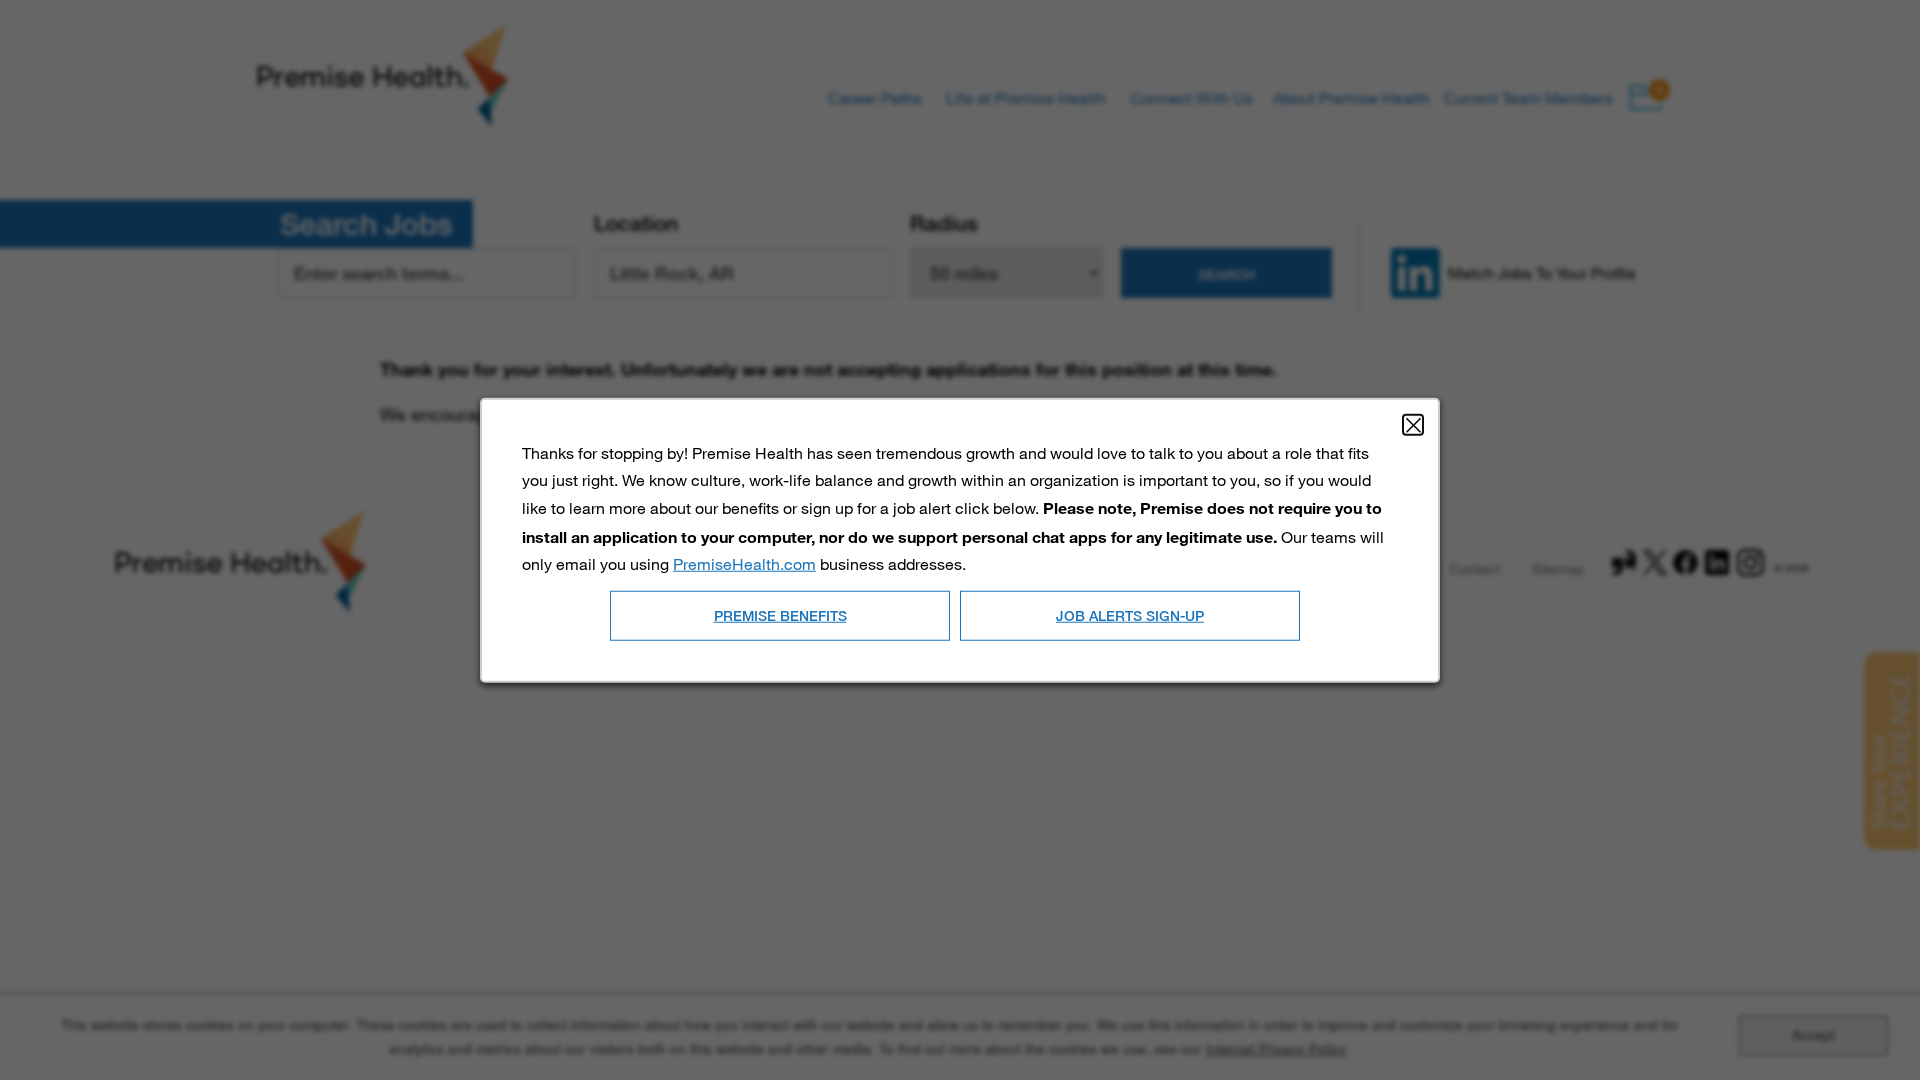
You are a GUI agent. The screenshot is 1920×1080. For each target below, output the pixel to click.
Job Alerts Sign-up (1130, 614)
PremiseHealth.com (744, 563)
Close (1413, 425)
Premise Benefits (780, 614)
